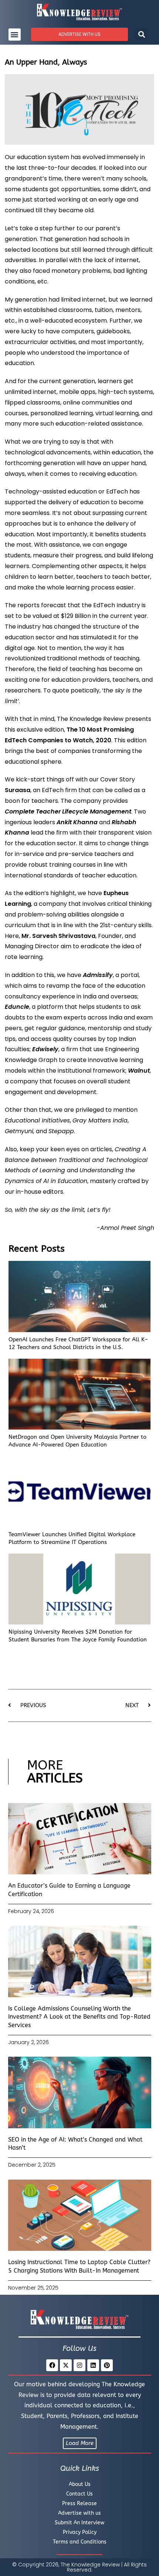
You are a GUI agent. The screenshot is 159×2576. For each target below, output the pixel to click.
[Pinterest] (107, 2365)
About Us (80, 2484)
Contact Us (79, 2494)
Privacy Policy (80, 2532)
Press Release (79, 2503)
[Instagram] (79, 2365)
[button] (15, 35)
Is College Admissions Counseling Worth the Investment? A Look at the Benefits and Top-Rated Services (79, 2017)
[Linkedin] (93, 2365)
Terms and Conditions (80, 2542)
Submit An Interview (79, 2523)
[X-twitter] (66, 2365)
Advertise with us (79, 2513)
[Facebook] (52, 2365)
